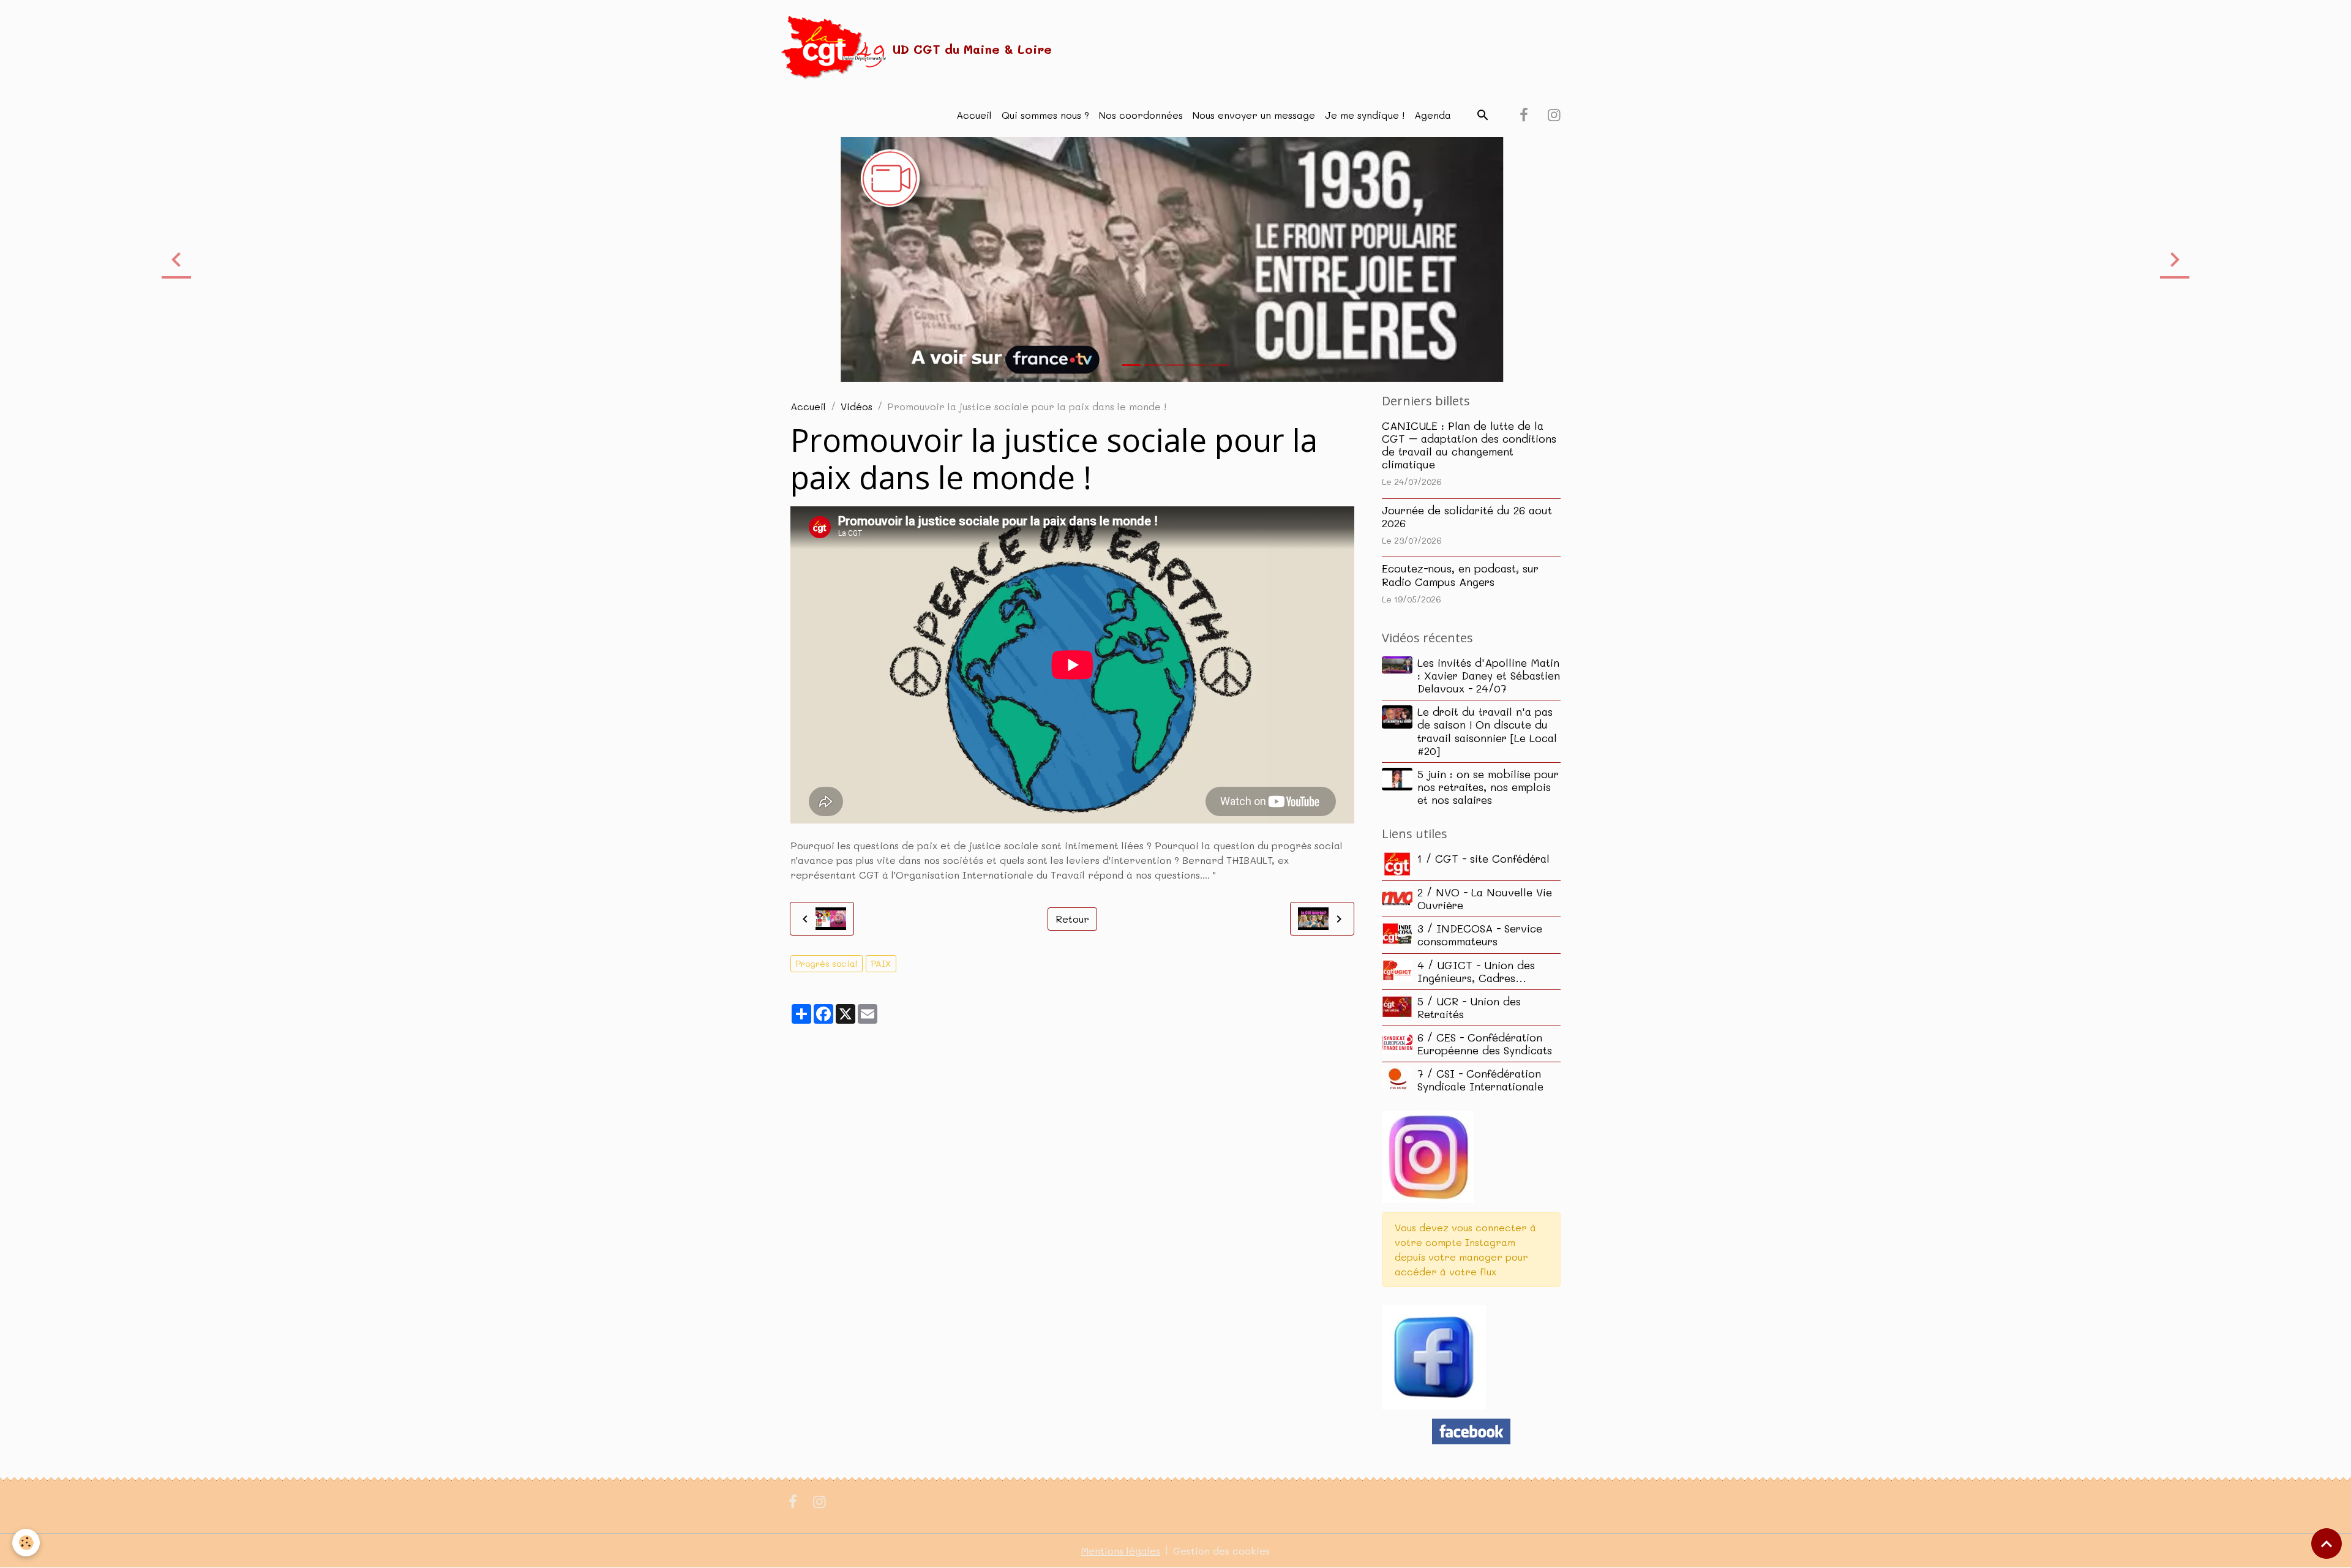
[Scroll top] (2327, 1544)
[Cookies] (26, 1543)
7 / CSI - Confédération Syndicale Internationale (1480, 1080)
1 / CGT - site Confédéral (1483, 858)
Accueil (974, 115)
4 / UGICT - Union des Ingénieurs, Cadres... (1476, 971)
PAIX (881, 963)
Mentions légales (1121, 1551)
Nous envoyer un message (1254, 115)
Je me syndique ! (1365, 115)
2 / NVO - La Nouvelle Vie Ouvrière (1485, 898)
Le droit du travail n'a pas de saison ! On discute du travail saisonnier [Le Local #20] (1487, 731)
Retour (1072, 919)
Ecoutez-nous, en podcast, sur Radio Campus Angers (1460, 575)
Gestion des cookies (1221, 1551)
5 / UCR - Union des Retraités (1469, 1007)
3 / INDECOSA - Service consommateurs (1480, 935)
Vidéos (857, 406)
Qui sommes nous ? (1045, 115)
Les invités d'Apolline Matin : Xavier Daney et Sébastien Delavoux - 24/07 (1489, 675)
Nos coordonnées (1141, 115)
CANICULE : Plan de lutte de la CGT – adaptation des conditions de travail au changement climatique (1469, 445)
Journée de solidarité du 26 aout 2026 (1467, 516)
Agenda (1433, 115)
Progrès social (827, 963)
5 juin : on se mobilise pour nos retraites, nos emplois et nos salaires (1488, 787)
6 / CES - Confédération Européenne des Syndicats (1485, 1044)
